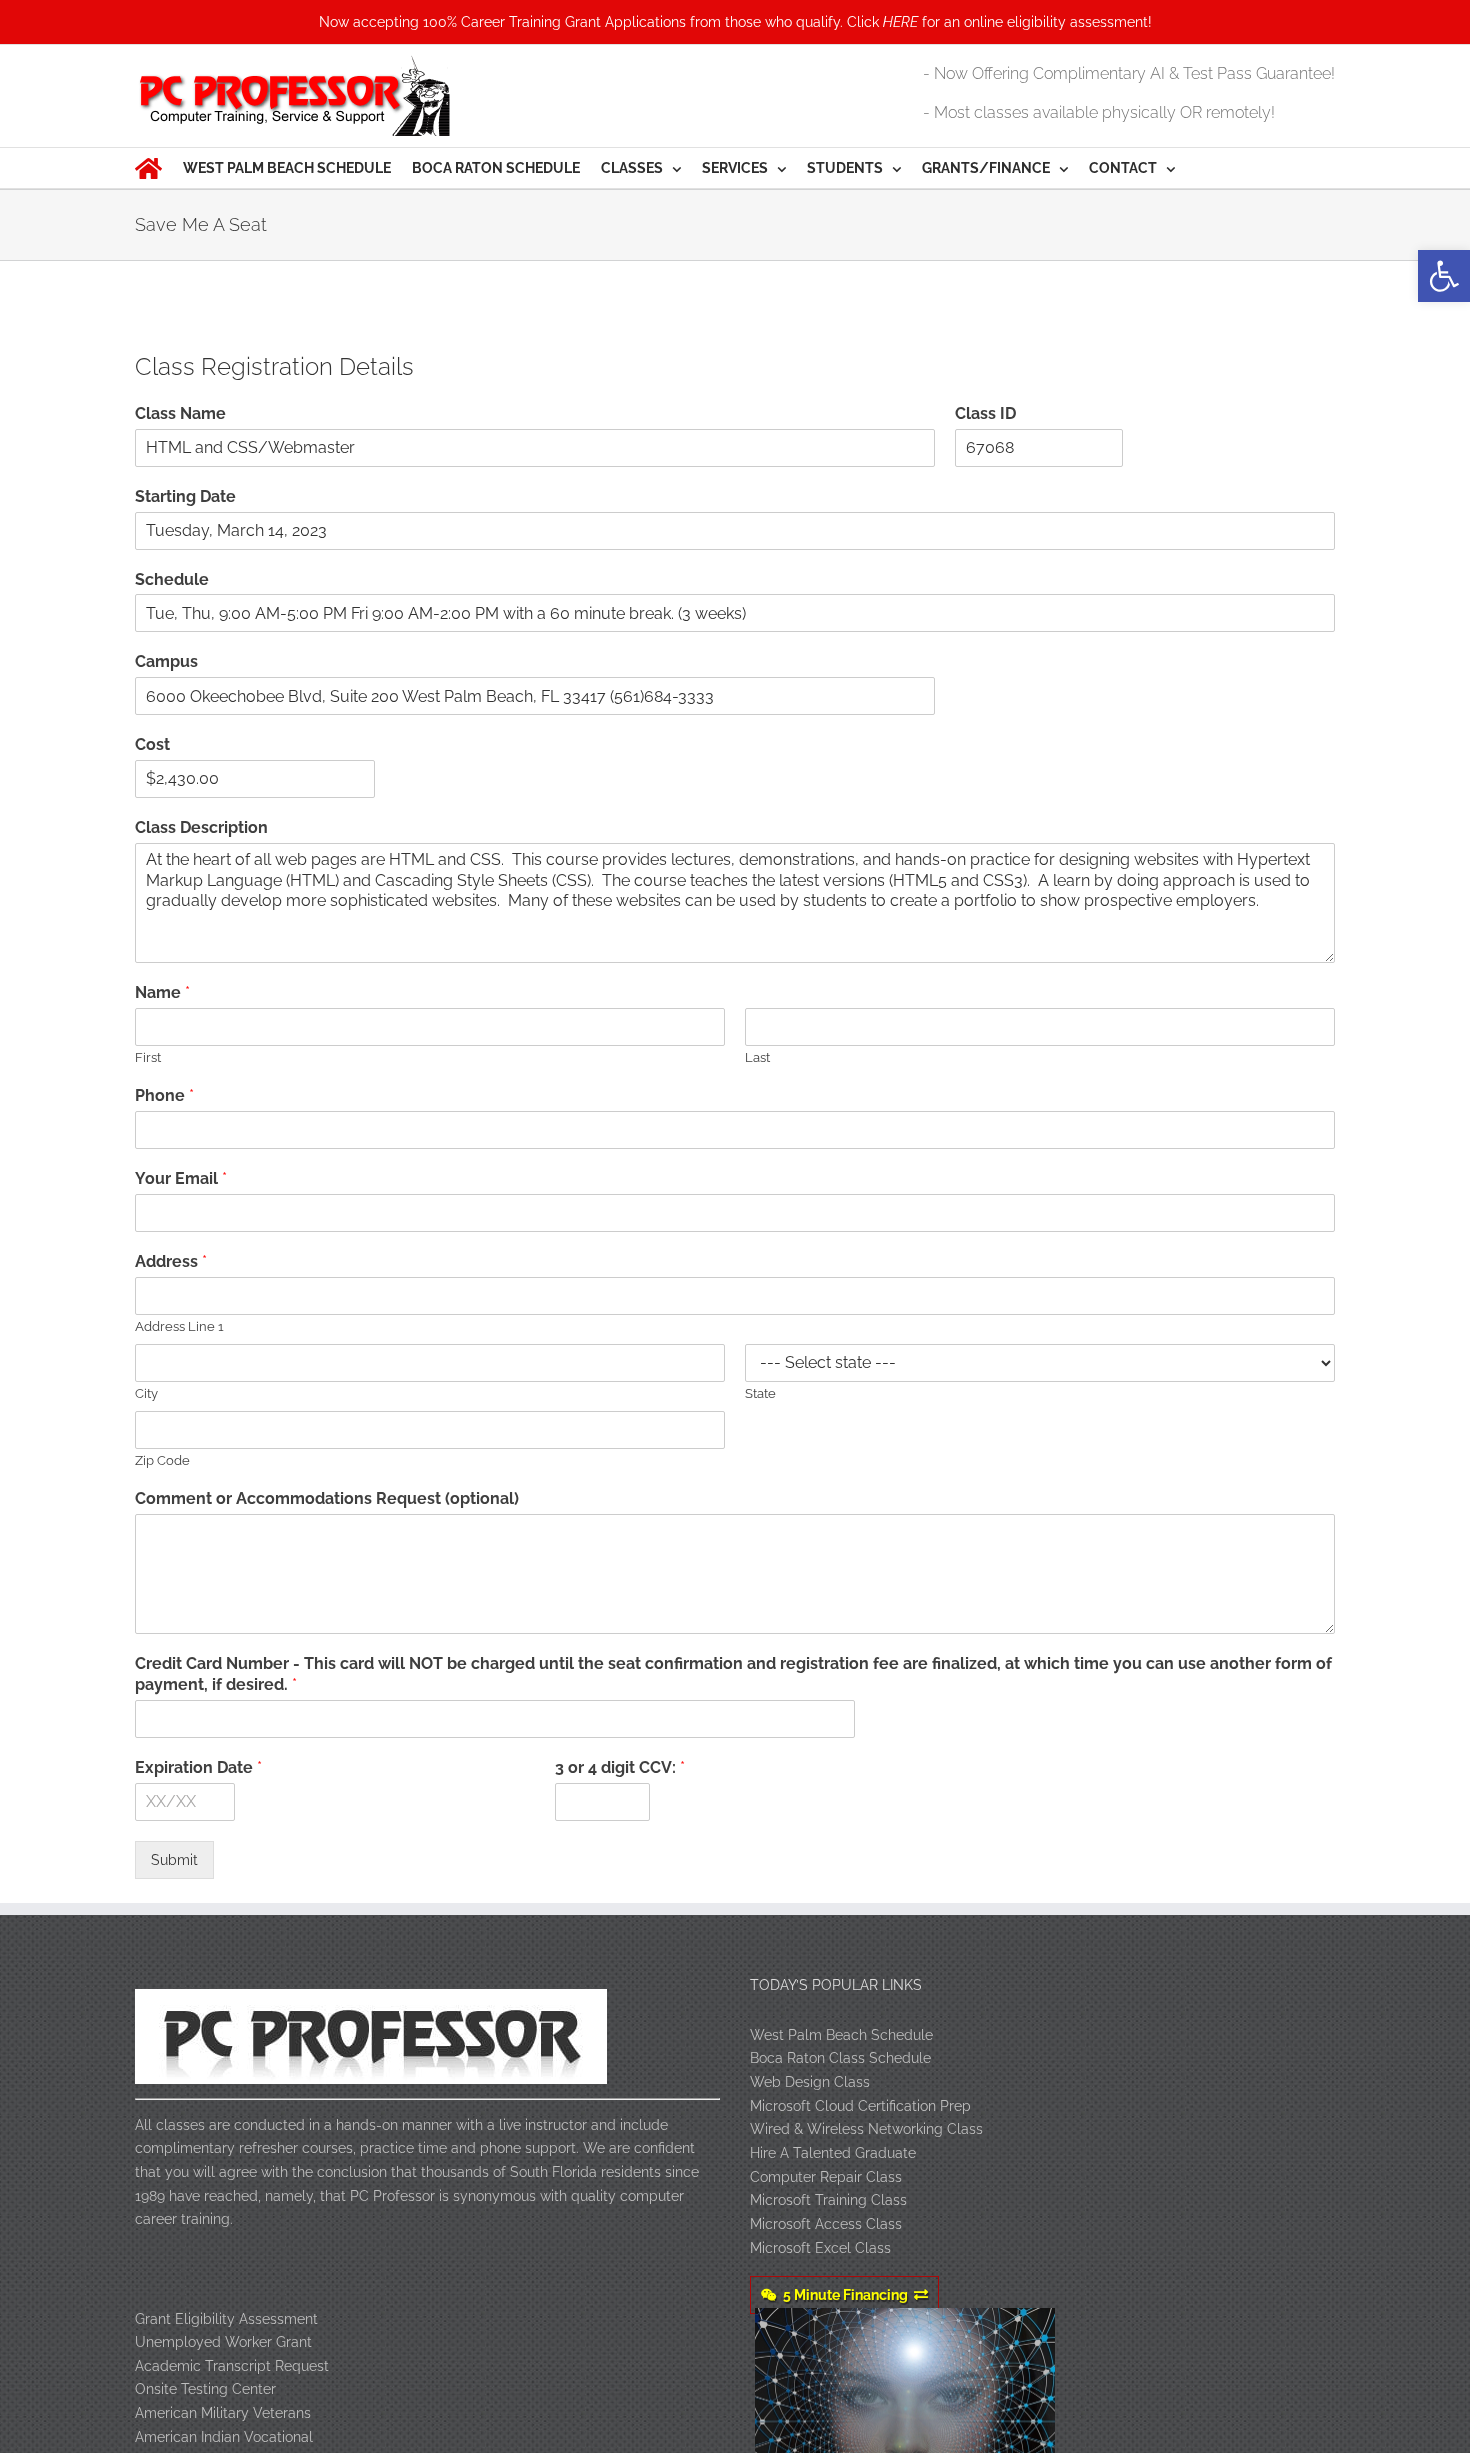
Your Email (181, 1178)
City (146, 1393)
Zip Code (162, 1460)
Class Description (201, 827)
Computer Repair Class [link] (826, 2177)
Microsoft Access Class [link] (826, 2224)
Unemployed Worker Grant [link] (223, 2342)
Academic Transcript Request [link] (232, 2366)
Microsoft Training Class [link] (828, 2200)
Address (171, 1261)
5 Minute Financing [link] (845, 2295)
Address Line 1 (179, 1326)
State (760, 1393)
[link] (1444, 276)
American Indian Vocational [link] (224, 2437)
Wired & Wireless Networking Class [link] (866, 2129)
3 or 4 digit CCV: (620, 1767)
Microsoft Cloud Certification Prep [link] (860, 2106)
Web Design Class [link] (810, 2082)
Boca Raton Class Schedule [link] (840, 2058)
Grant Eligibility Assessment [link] (226, 2319)
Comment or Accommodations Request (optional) (327, 1498)
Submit (174, 1860)
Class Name (180, 413)
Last (757, 1057)
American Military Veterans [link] (223, 2413)
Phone (164, 1095)
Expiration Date (198, 1767)
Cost (152, 744)
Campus (166, 661)
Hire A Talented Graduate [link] (833, 2153)
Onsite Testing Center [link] (205, 2389)
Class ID (985, 413)
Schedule (172, 579)
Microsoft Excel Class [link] (820, 2248)
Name (162, 992)
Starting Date (185, 496)
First (148, 1057)
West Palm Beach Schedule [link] (841, 2035)
